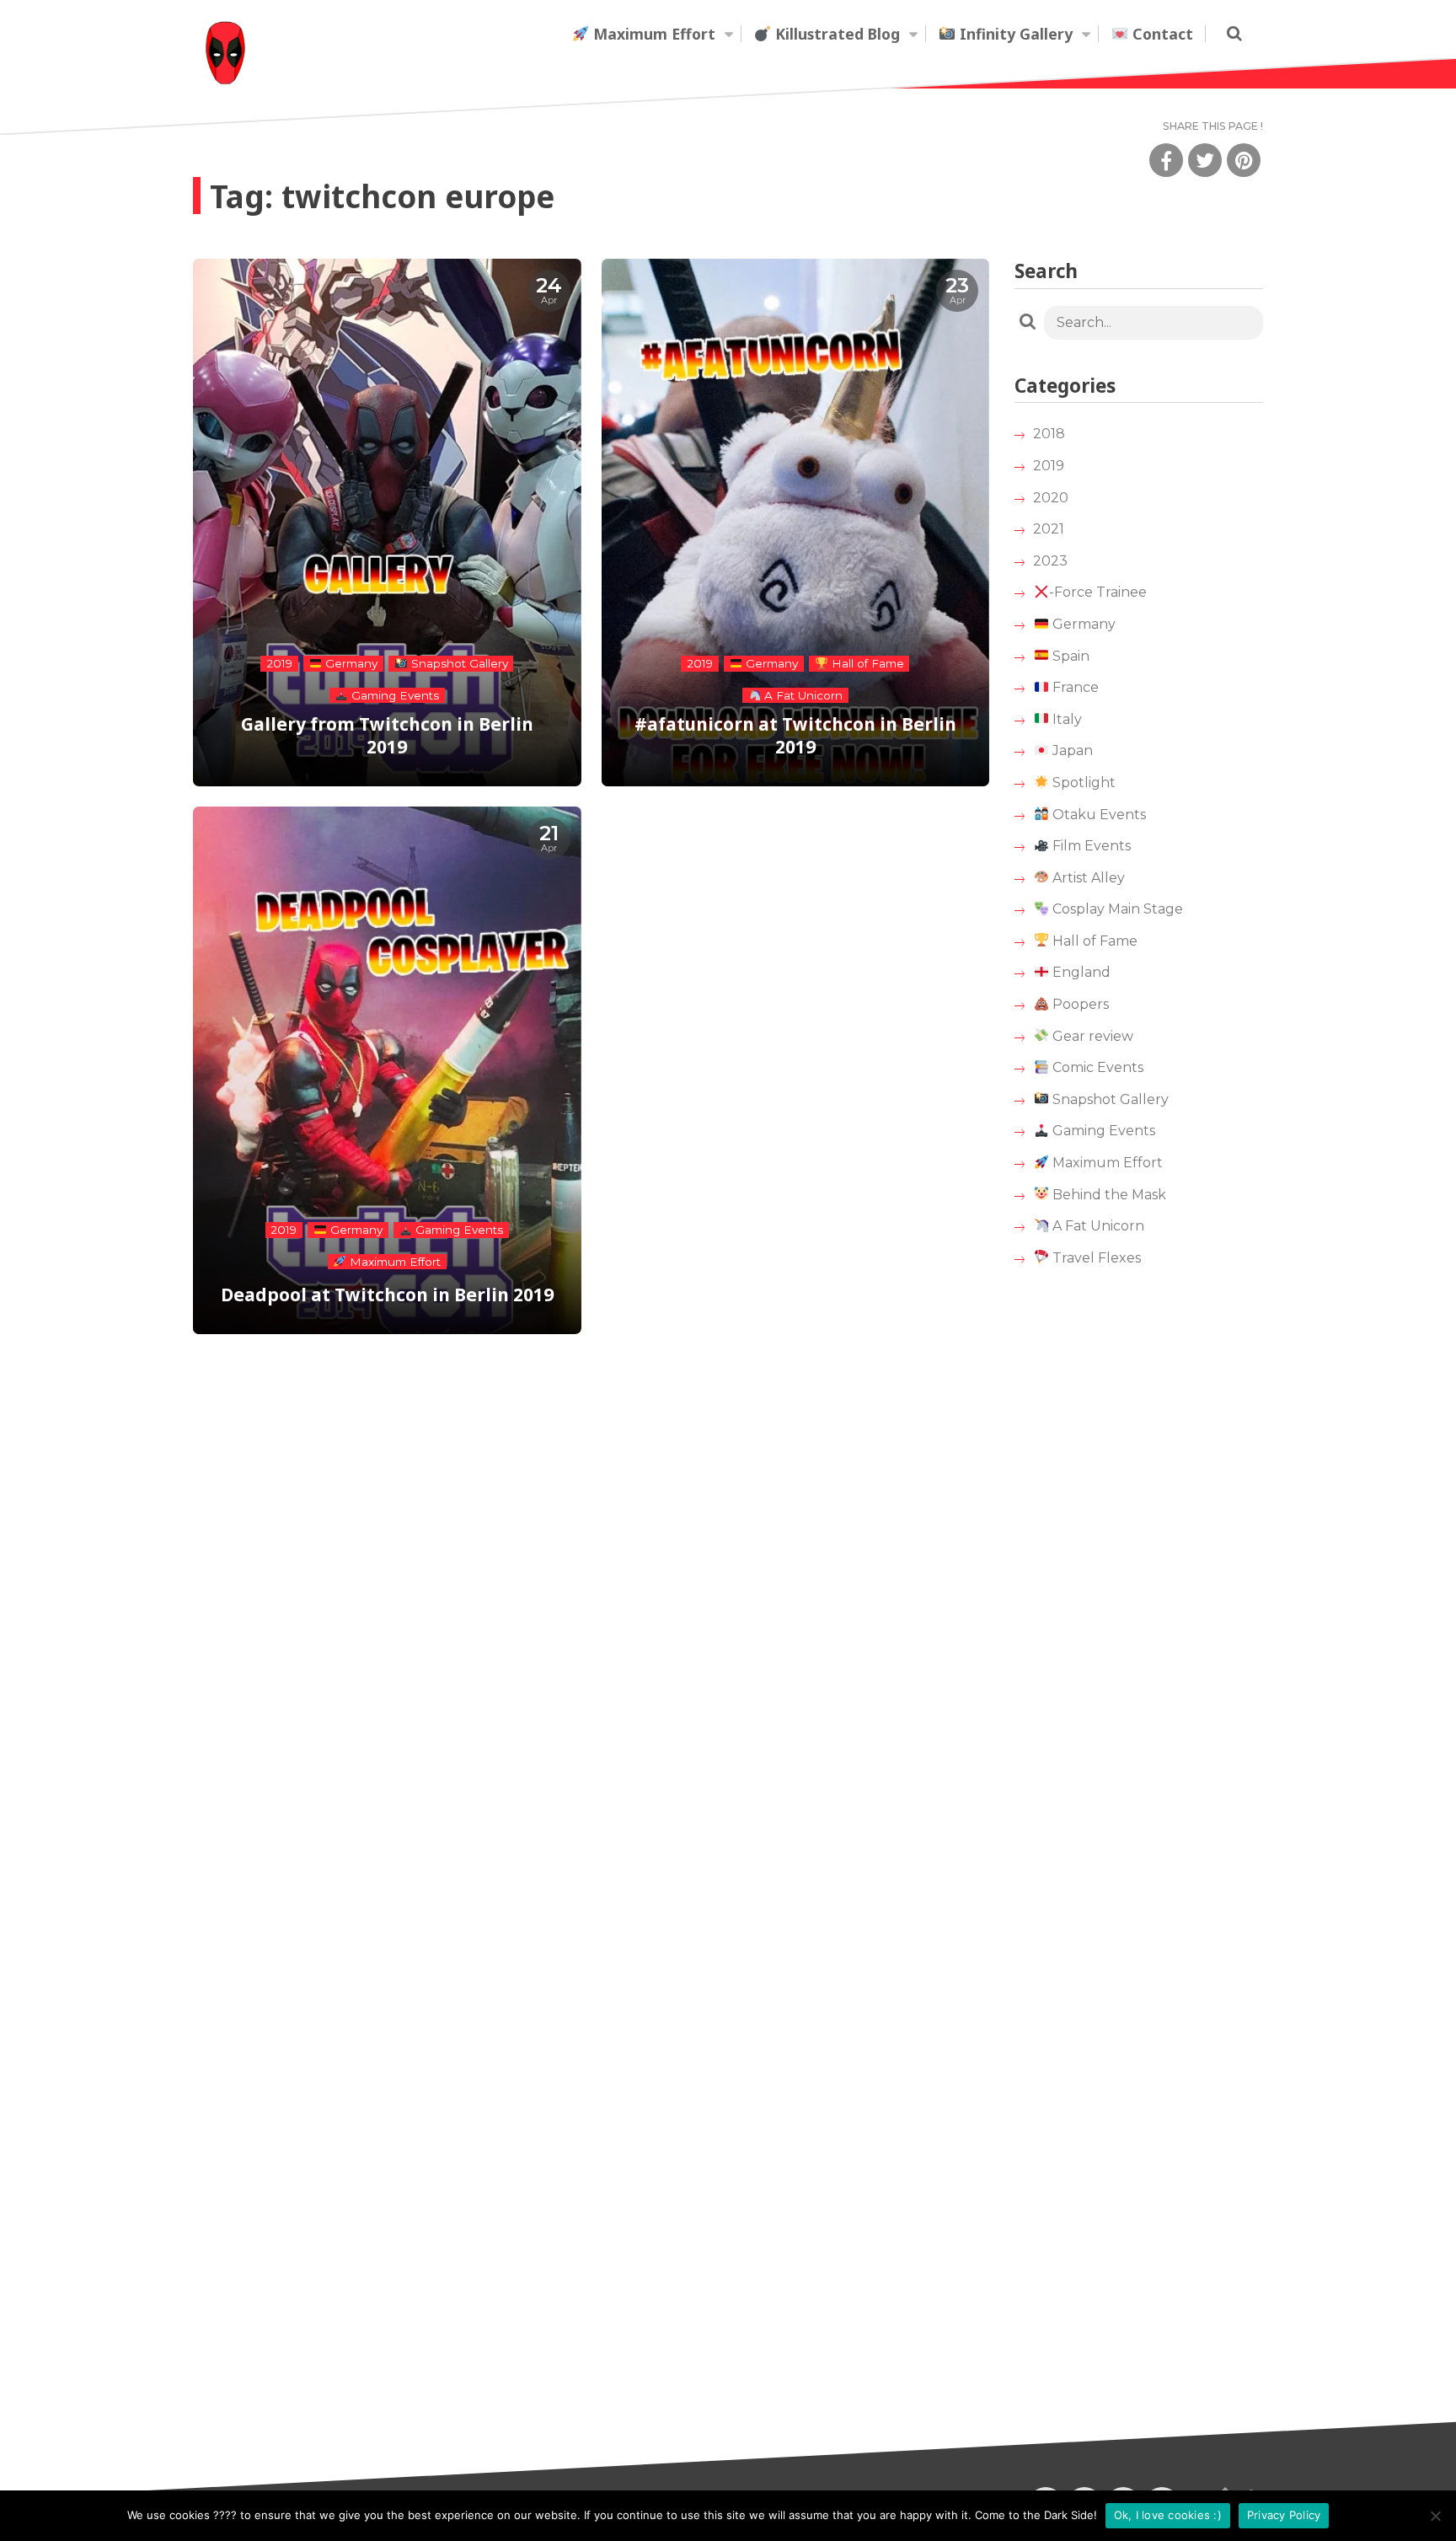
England (1080, 972)
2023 (1050, 561)
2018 (1049, 434)
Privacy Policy (1284, 2515)
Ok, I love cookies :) (1168, 2515)
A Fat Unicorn (1097, 1226)
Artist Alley (1087, 878)
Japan (1071, 751)
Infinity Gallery (1014, 34)
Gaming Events (1102, 1131)
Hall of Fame (1093, 941)
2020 (1051, 498)
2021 (1049, 529)
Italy (1065, 719)
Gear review (1091, 1036)
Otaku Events (1097, 815)
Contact (1161, 34)
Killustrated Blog (835, 34)
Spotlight (1082, 783)
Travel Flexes (1095, 1258)
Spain (1069, 656)
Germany (1082, 624)
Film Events (1090, 846)
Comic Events (1096, 1067)
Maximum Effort (652, 34)
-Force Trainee (1098, 592)
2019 (1049, 466)
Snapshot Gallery (1109, 1099)
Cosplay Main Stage (1116, 909)
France (1074, 687)
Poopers (1079, 1004)
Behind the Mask (1108, 1195)
